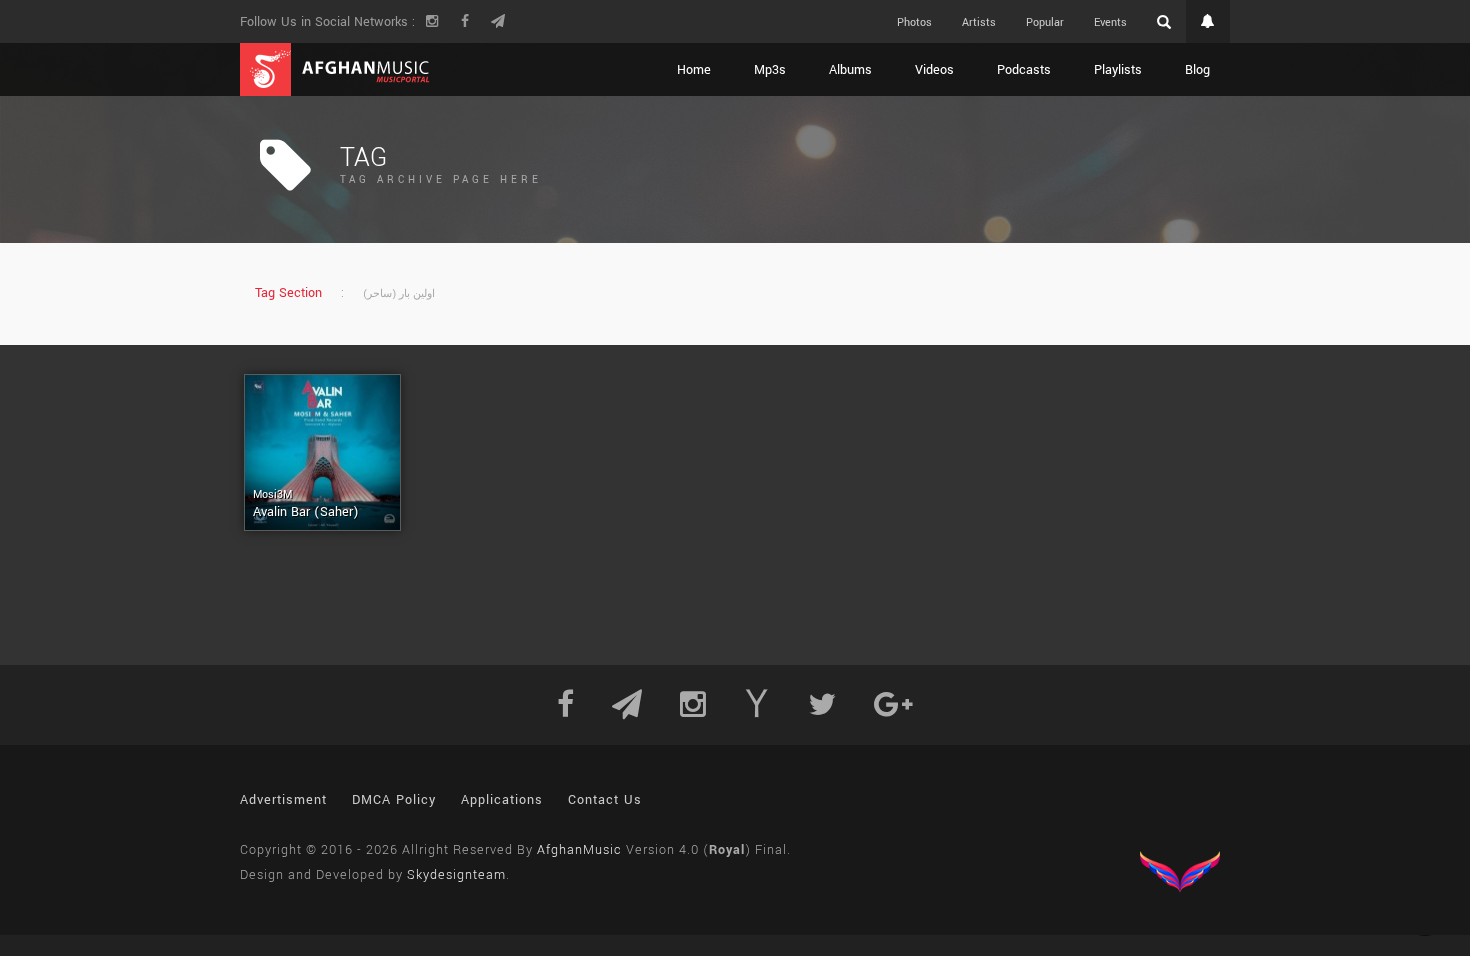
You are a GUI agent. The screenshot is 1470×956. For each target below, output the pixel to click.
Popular (1045, 22)
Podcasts (1024, 70)
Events (1110, 22)
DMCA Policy (394, 800)
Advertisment (283, 800)
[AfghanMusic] (335, 69)
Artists (979, 22)
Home (694, 70)
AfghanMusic (579, 850)
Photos (914, 22)
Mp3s (770, 70)
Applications (502, 800)
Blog (1197, 70)
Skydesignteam (456, 875)
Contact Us (605, 800)
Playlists (1118, 70)
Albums (850, 70)
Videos (934, 70)
